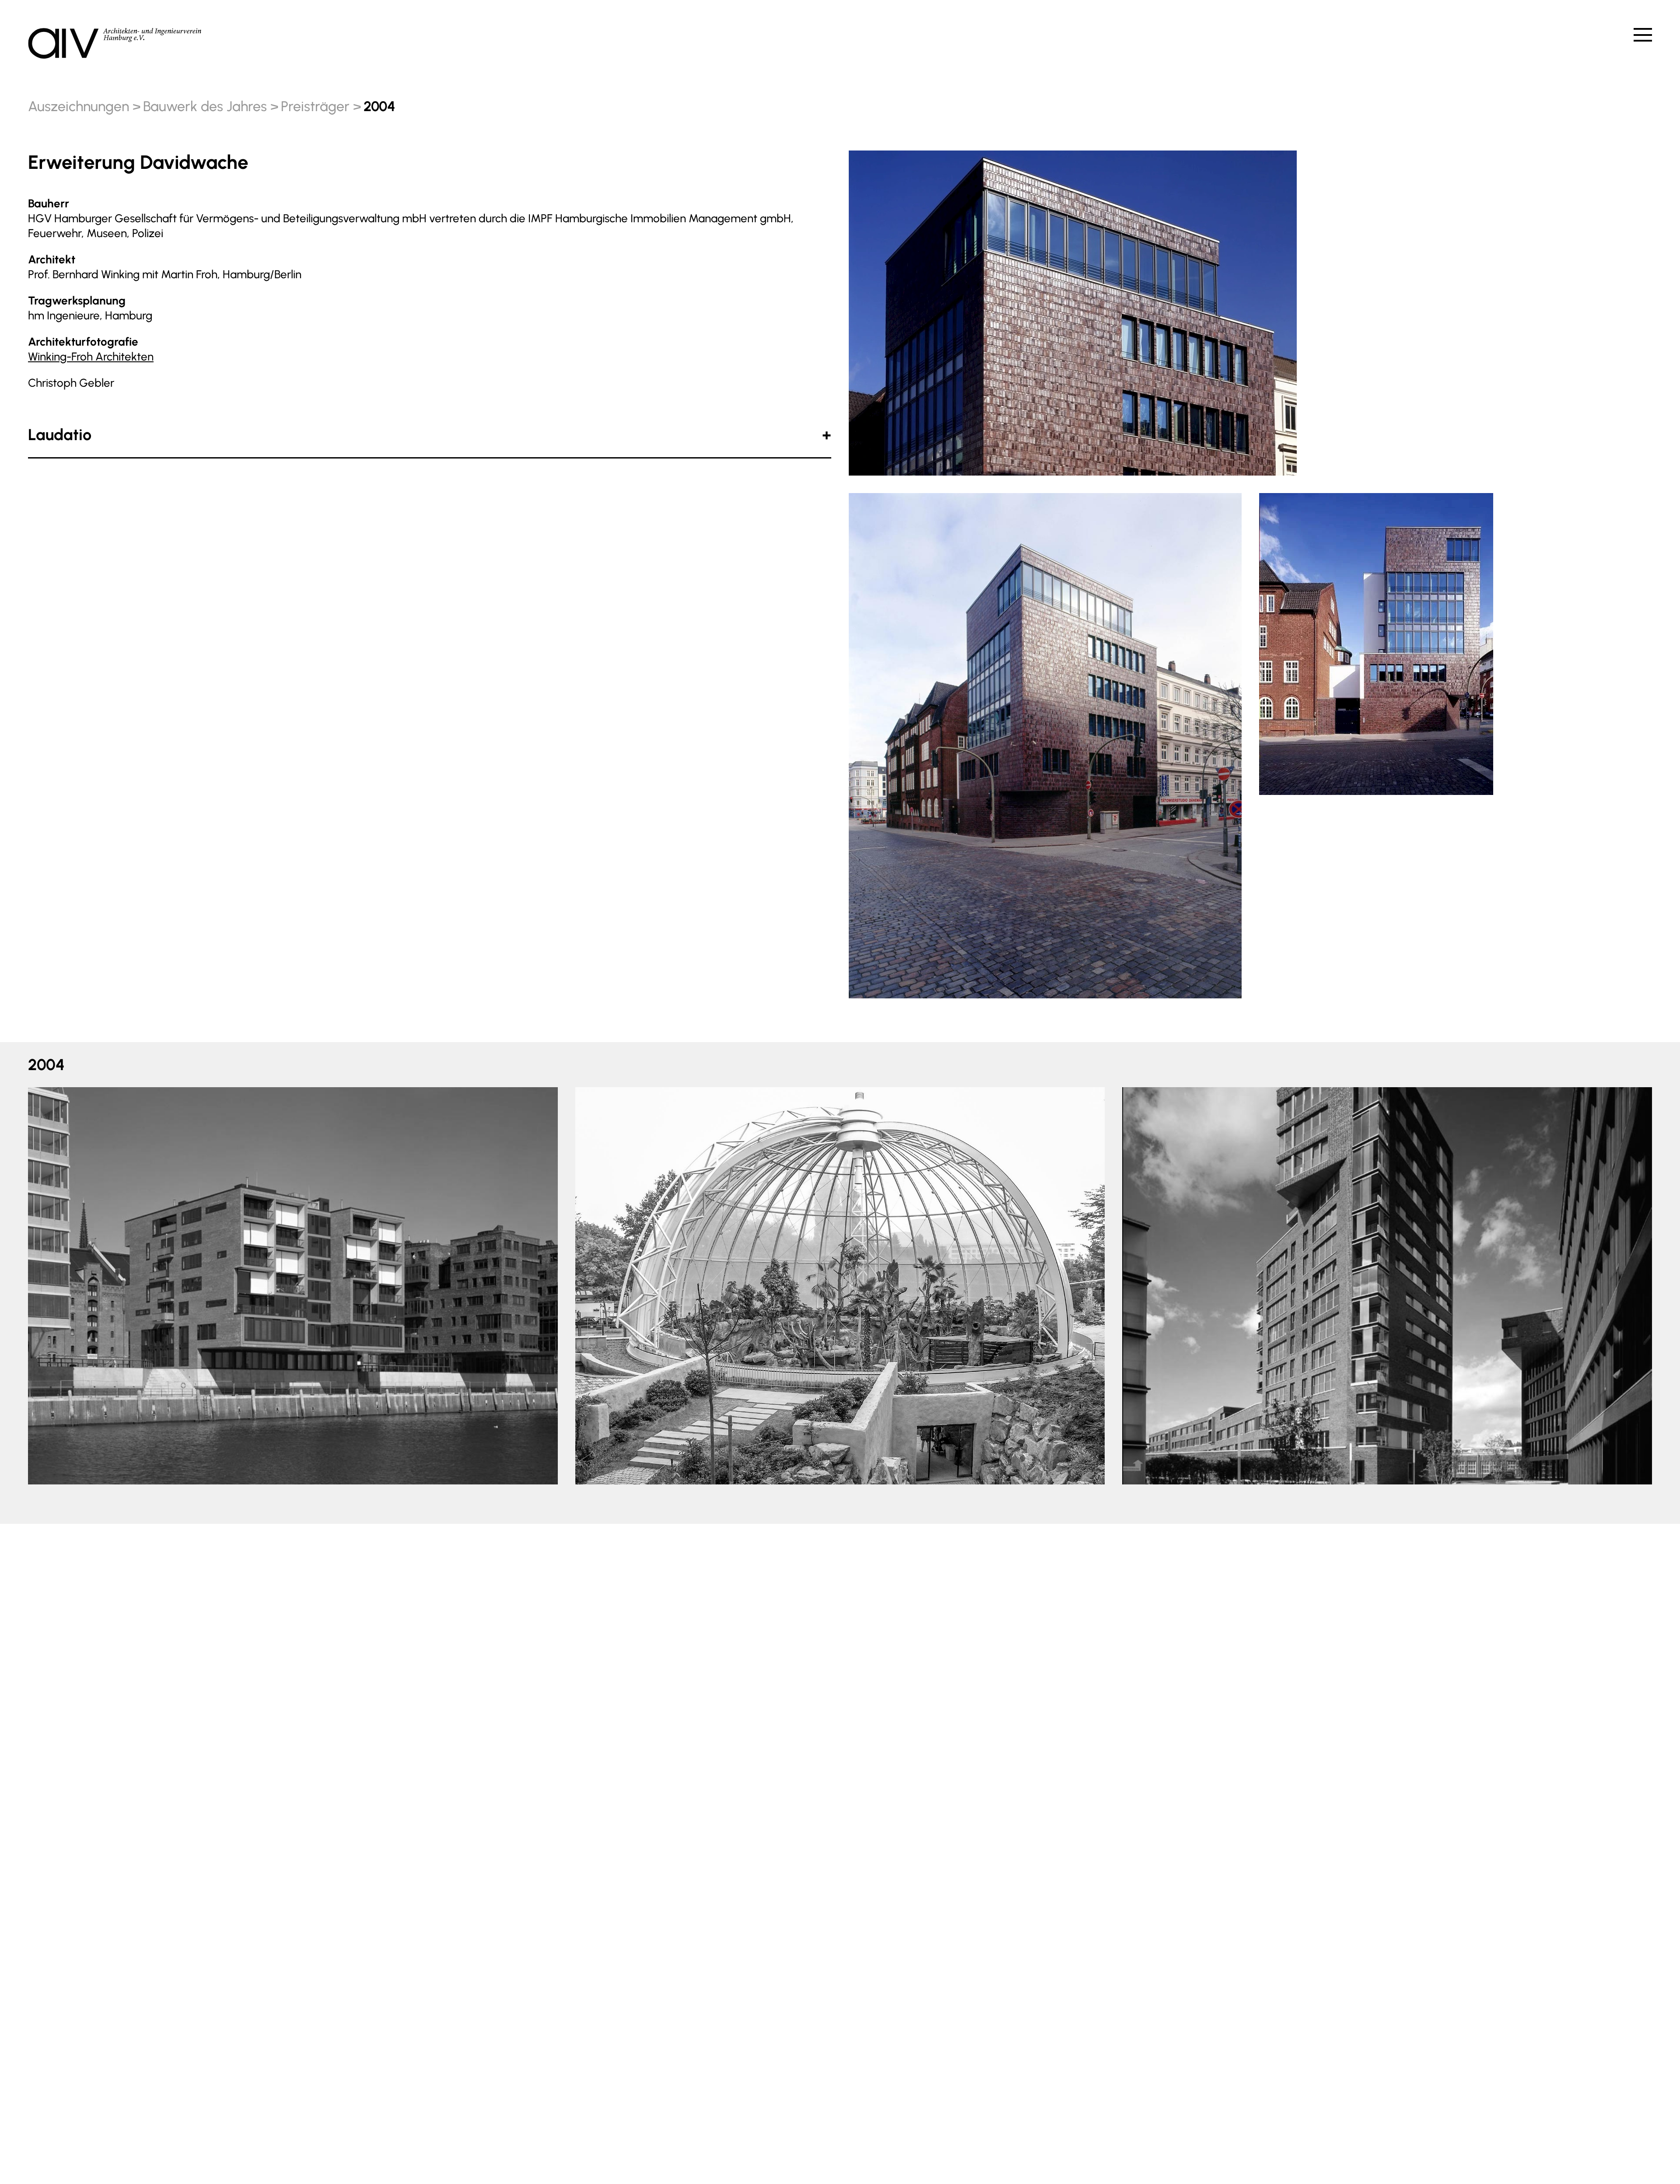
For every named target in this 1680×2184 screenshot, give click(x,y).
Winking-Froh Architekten (91, 357)
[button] (50, 1283)
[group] (293, 1286)
